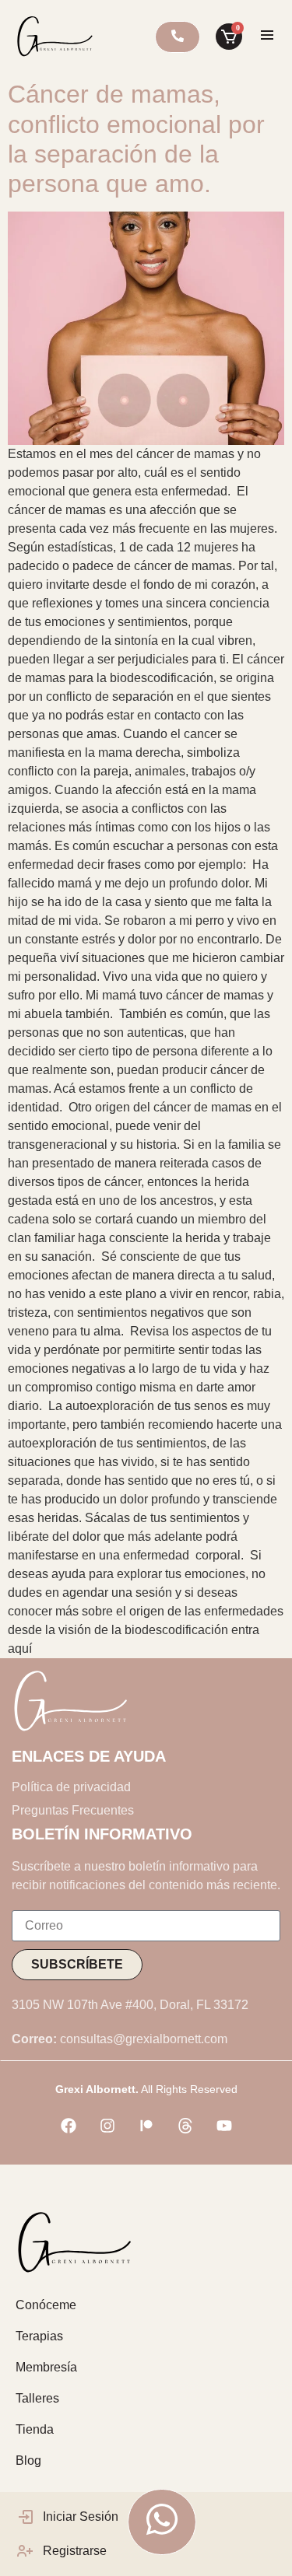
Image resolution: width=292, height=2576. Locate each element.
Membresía (46, 2367)
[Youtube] (224, 2126)
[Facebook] (69, 2126)
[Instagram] (107, 2126)
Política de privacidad (71, 1787)
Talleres (37, 2398)
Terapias (39, 2336)
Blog (28, 2460)
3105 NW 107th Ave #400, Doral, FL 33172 (130, 2005)
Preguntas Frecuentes (73, 1810)
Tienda (35, 2429)
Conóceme (46, 2305)
